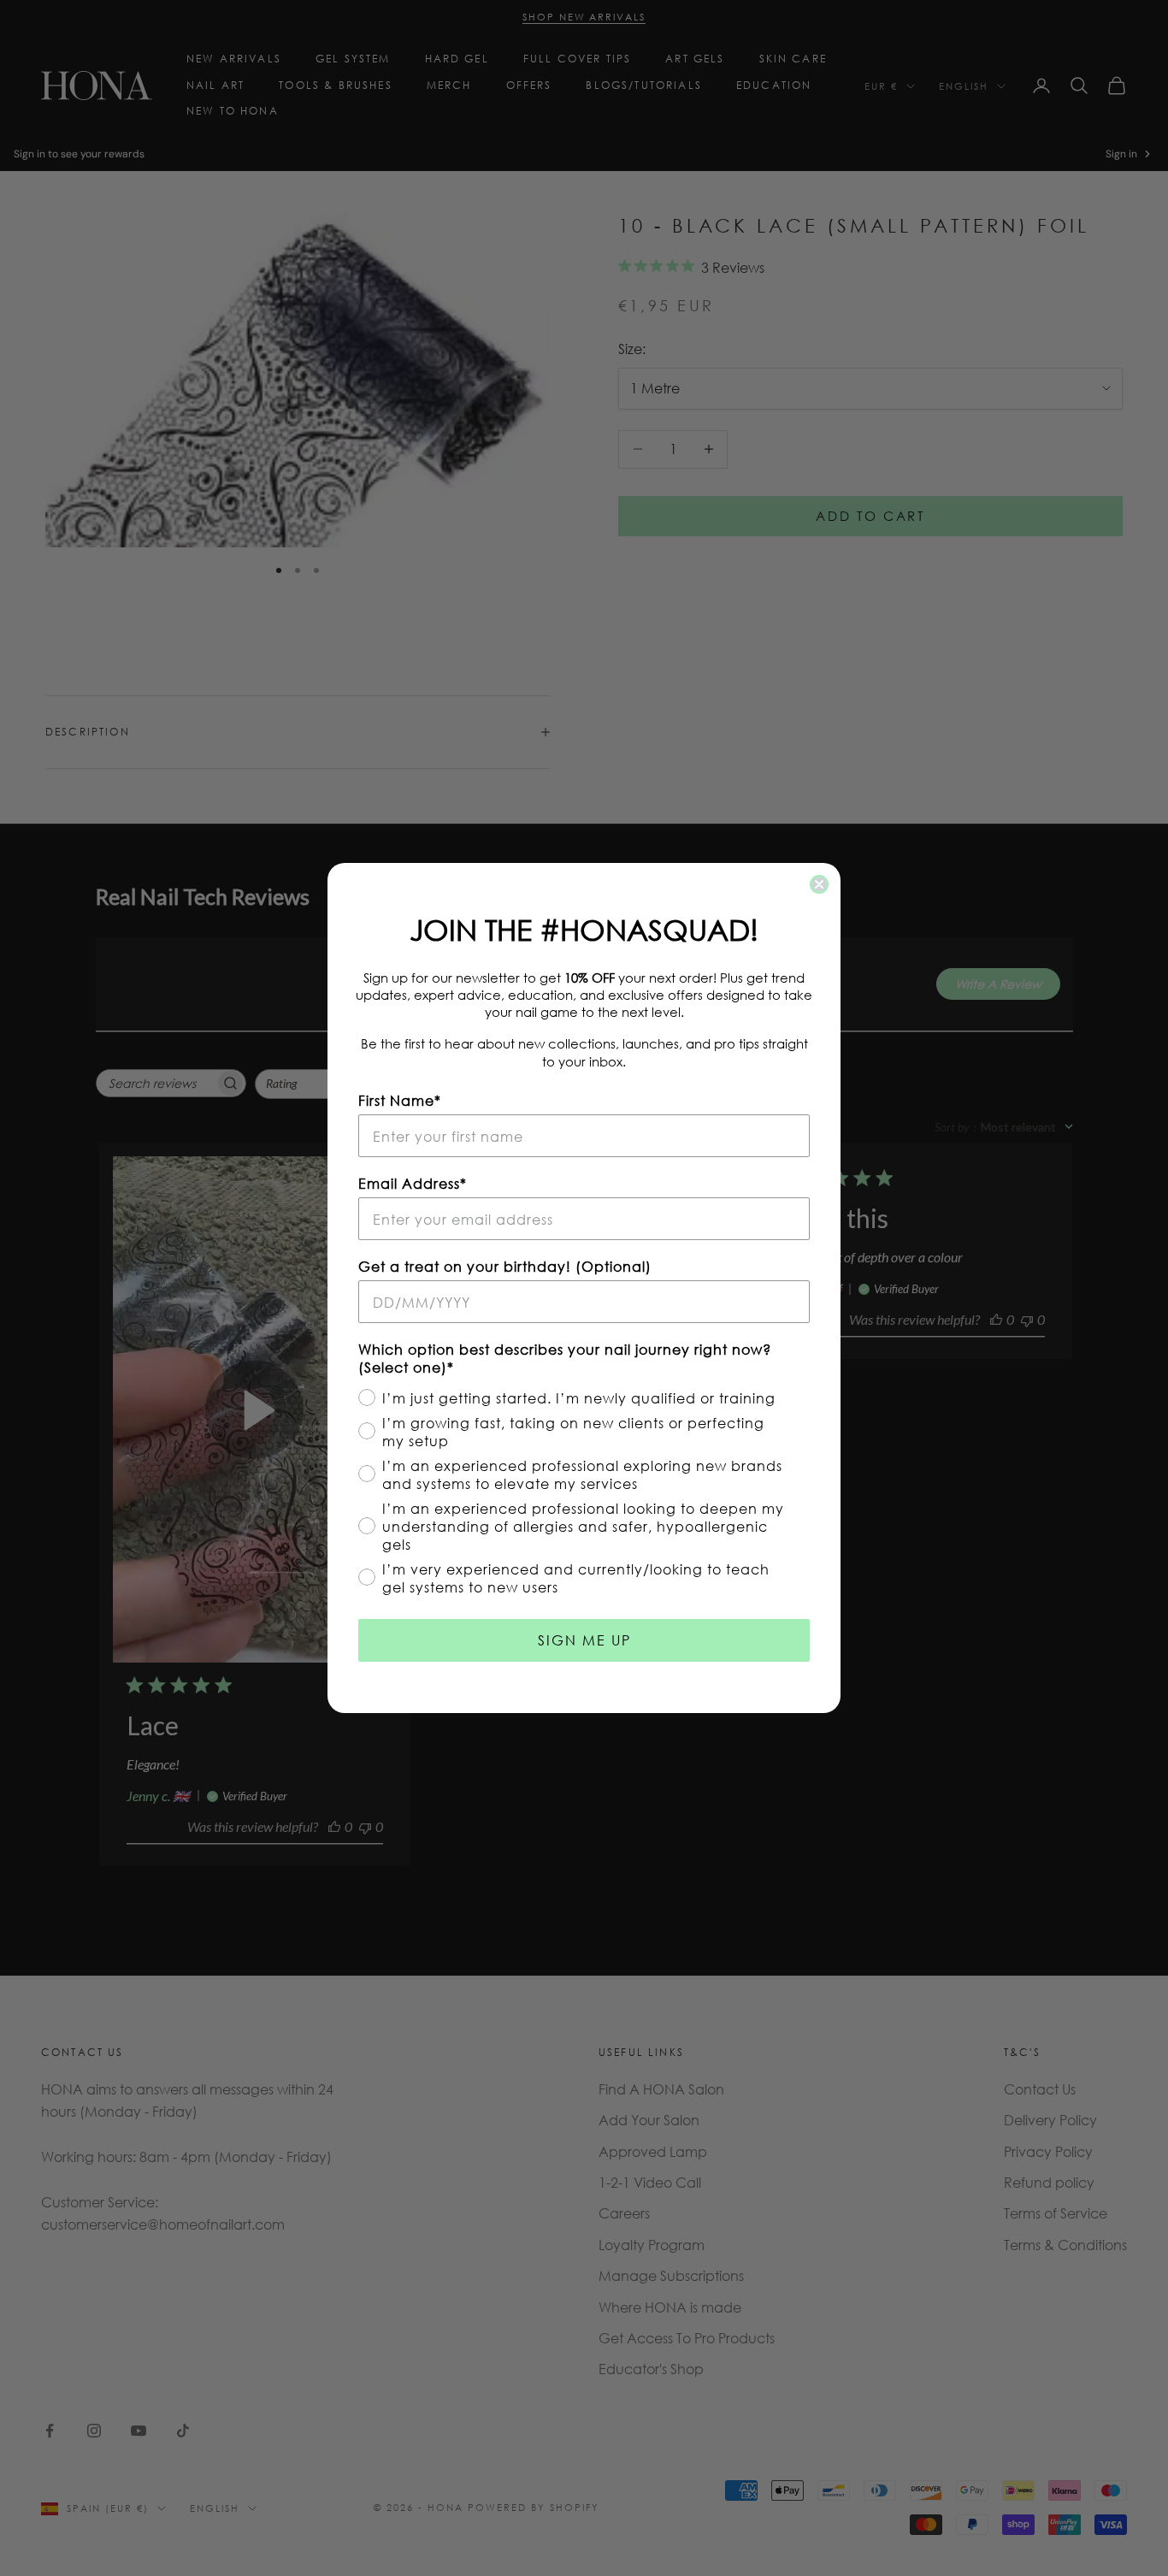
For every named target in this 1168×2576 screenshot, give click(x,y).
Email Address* (413, 1183)
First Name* (400, 1100)
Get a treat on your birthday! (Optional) (505, 1266)
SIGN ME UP (584, 1640)
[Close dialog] (819, 884)
